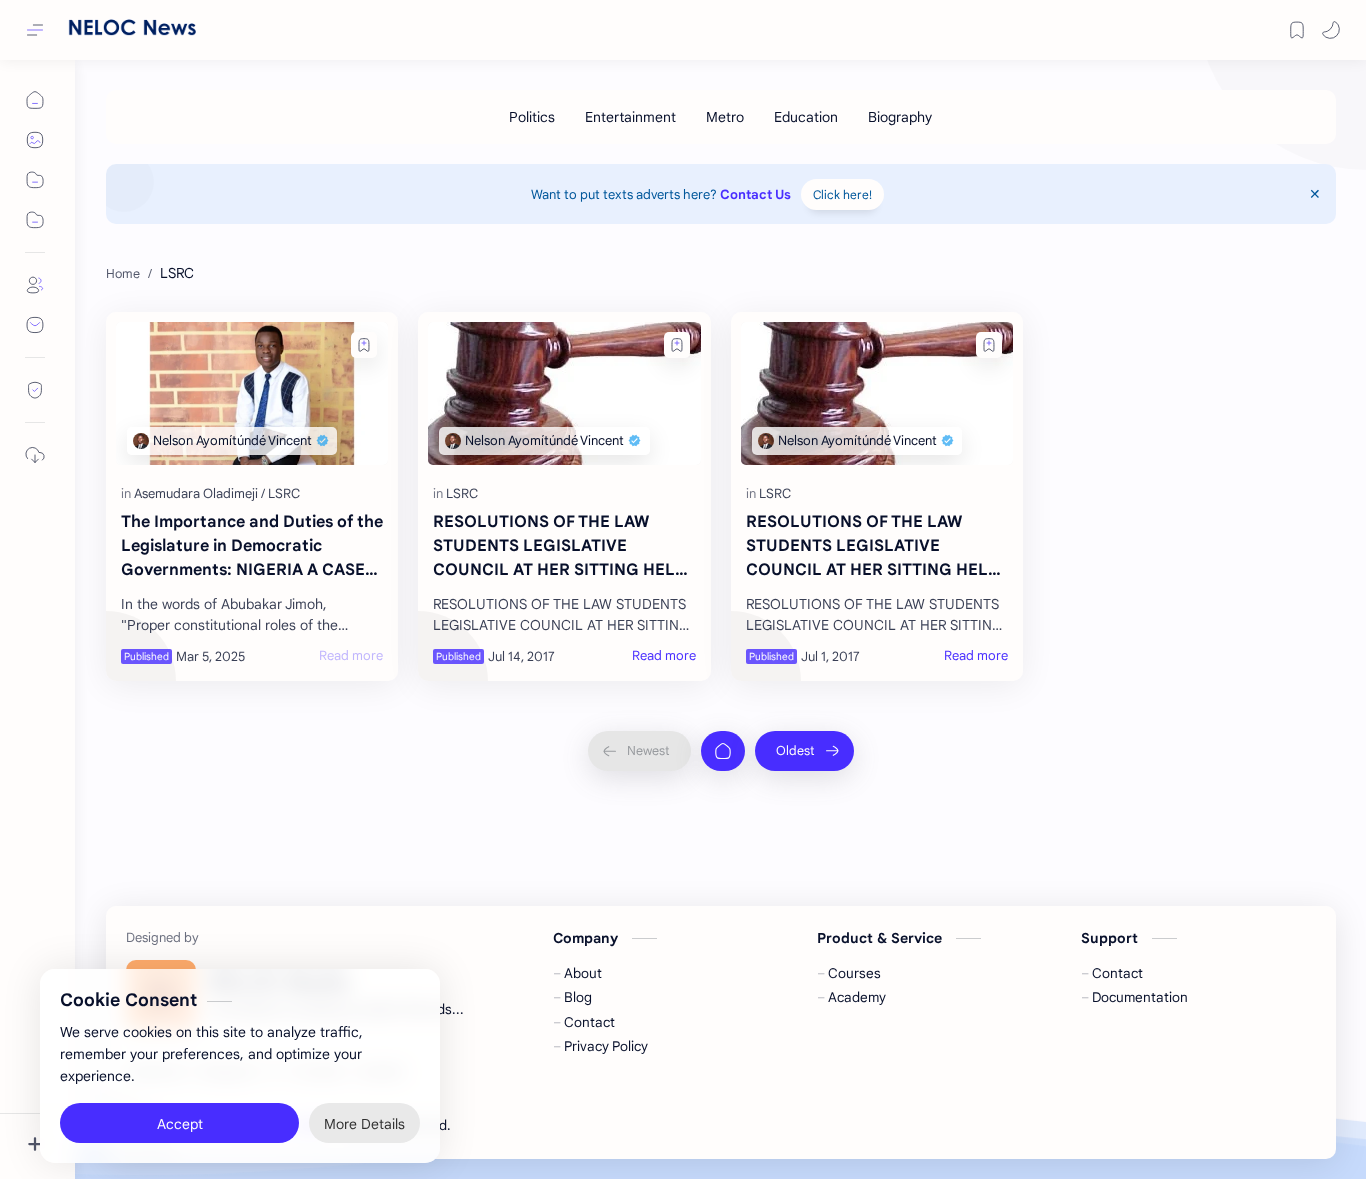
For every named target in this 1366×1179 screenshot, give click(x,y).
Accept (180, 1100)
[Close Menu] (1315, 194)
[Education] (806, 117)
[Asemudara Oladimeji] (199, 493)
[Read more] (351, 656)
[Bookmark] (1297, 30)
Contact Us (755, 194)
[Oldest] (804, 751)
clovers (561, 1125)
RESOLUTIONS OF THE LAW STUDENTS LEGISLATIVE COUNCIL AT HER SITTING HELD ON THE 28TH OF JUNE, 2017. (560, 547)
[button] (1331, 30)
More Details (364, 1100)
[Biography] (900, 117)
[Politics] (532, 117)
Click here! (842, 194)
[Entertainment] (630, 117)
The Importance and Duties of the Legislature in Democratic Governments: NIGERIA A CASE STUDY (252, 547)
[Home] (723, 751)
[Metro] (725, 117)
